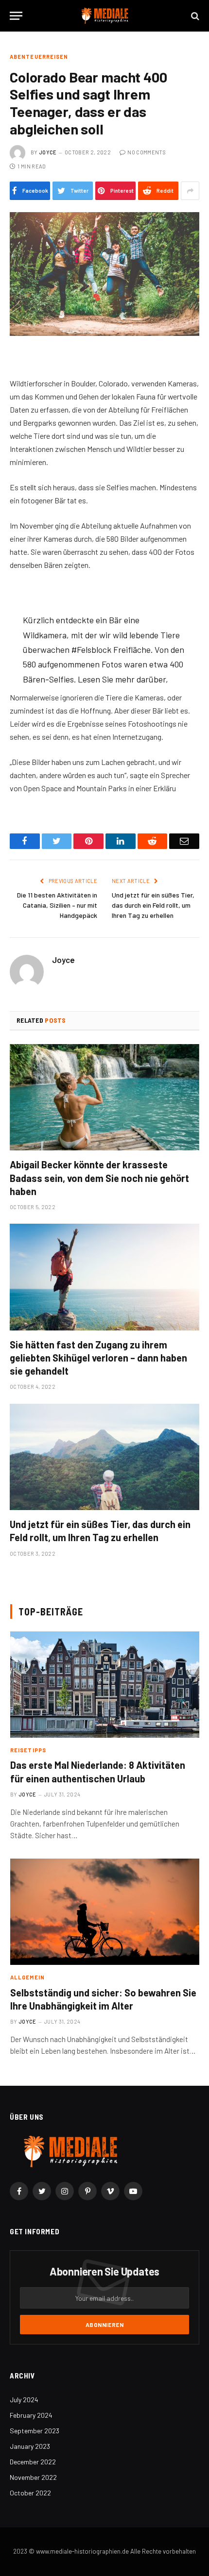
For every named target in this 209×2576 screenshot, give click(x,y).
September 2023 (35, 2431)
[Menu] (16, 16)
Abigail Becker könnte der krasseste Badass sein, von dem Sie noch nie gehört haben (99, 1178)
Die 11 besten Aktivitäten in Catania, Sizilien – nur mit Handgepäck (57, 905)
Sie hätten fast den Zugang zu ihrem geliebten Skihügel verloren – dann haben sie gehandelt (98, 1358)
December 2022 (33, 2462)
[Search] (194, 16)
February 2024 (31, 2415)
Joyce (48, 152)
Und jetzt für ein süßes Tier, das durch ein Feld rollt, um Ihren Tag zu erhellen (153, 905)
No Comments (147, 152)
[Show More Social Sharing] (190, 191)
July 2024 (24, 2400)
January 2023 (30, 2446)
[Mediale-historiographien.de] (105, 16)
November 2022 (33, 2477)
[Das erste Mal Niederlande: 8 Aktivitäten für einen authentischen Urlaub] (105, 1685)
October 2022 (30, 2493)
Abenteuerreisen (39, 57)
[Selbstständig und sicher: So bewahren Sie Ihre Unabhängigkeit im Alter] (105, 1912)
